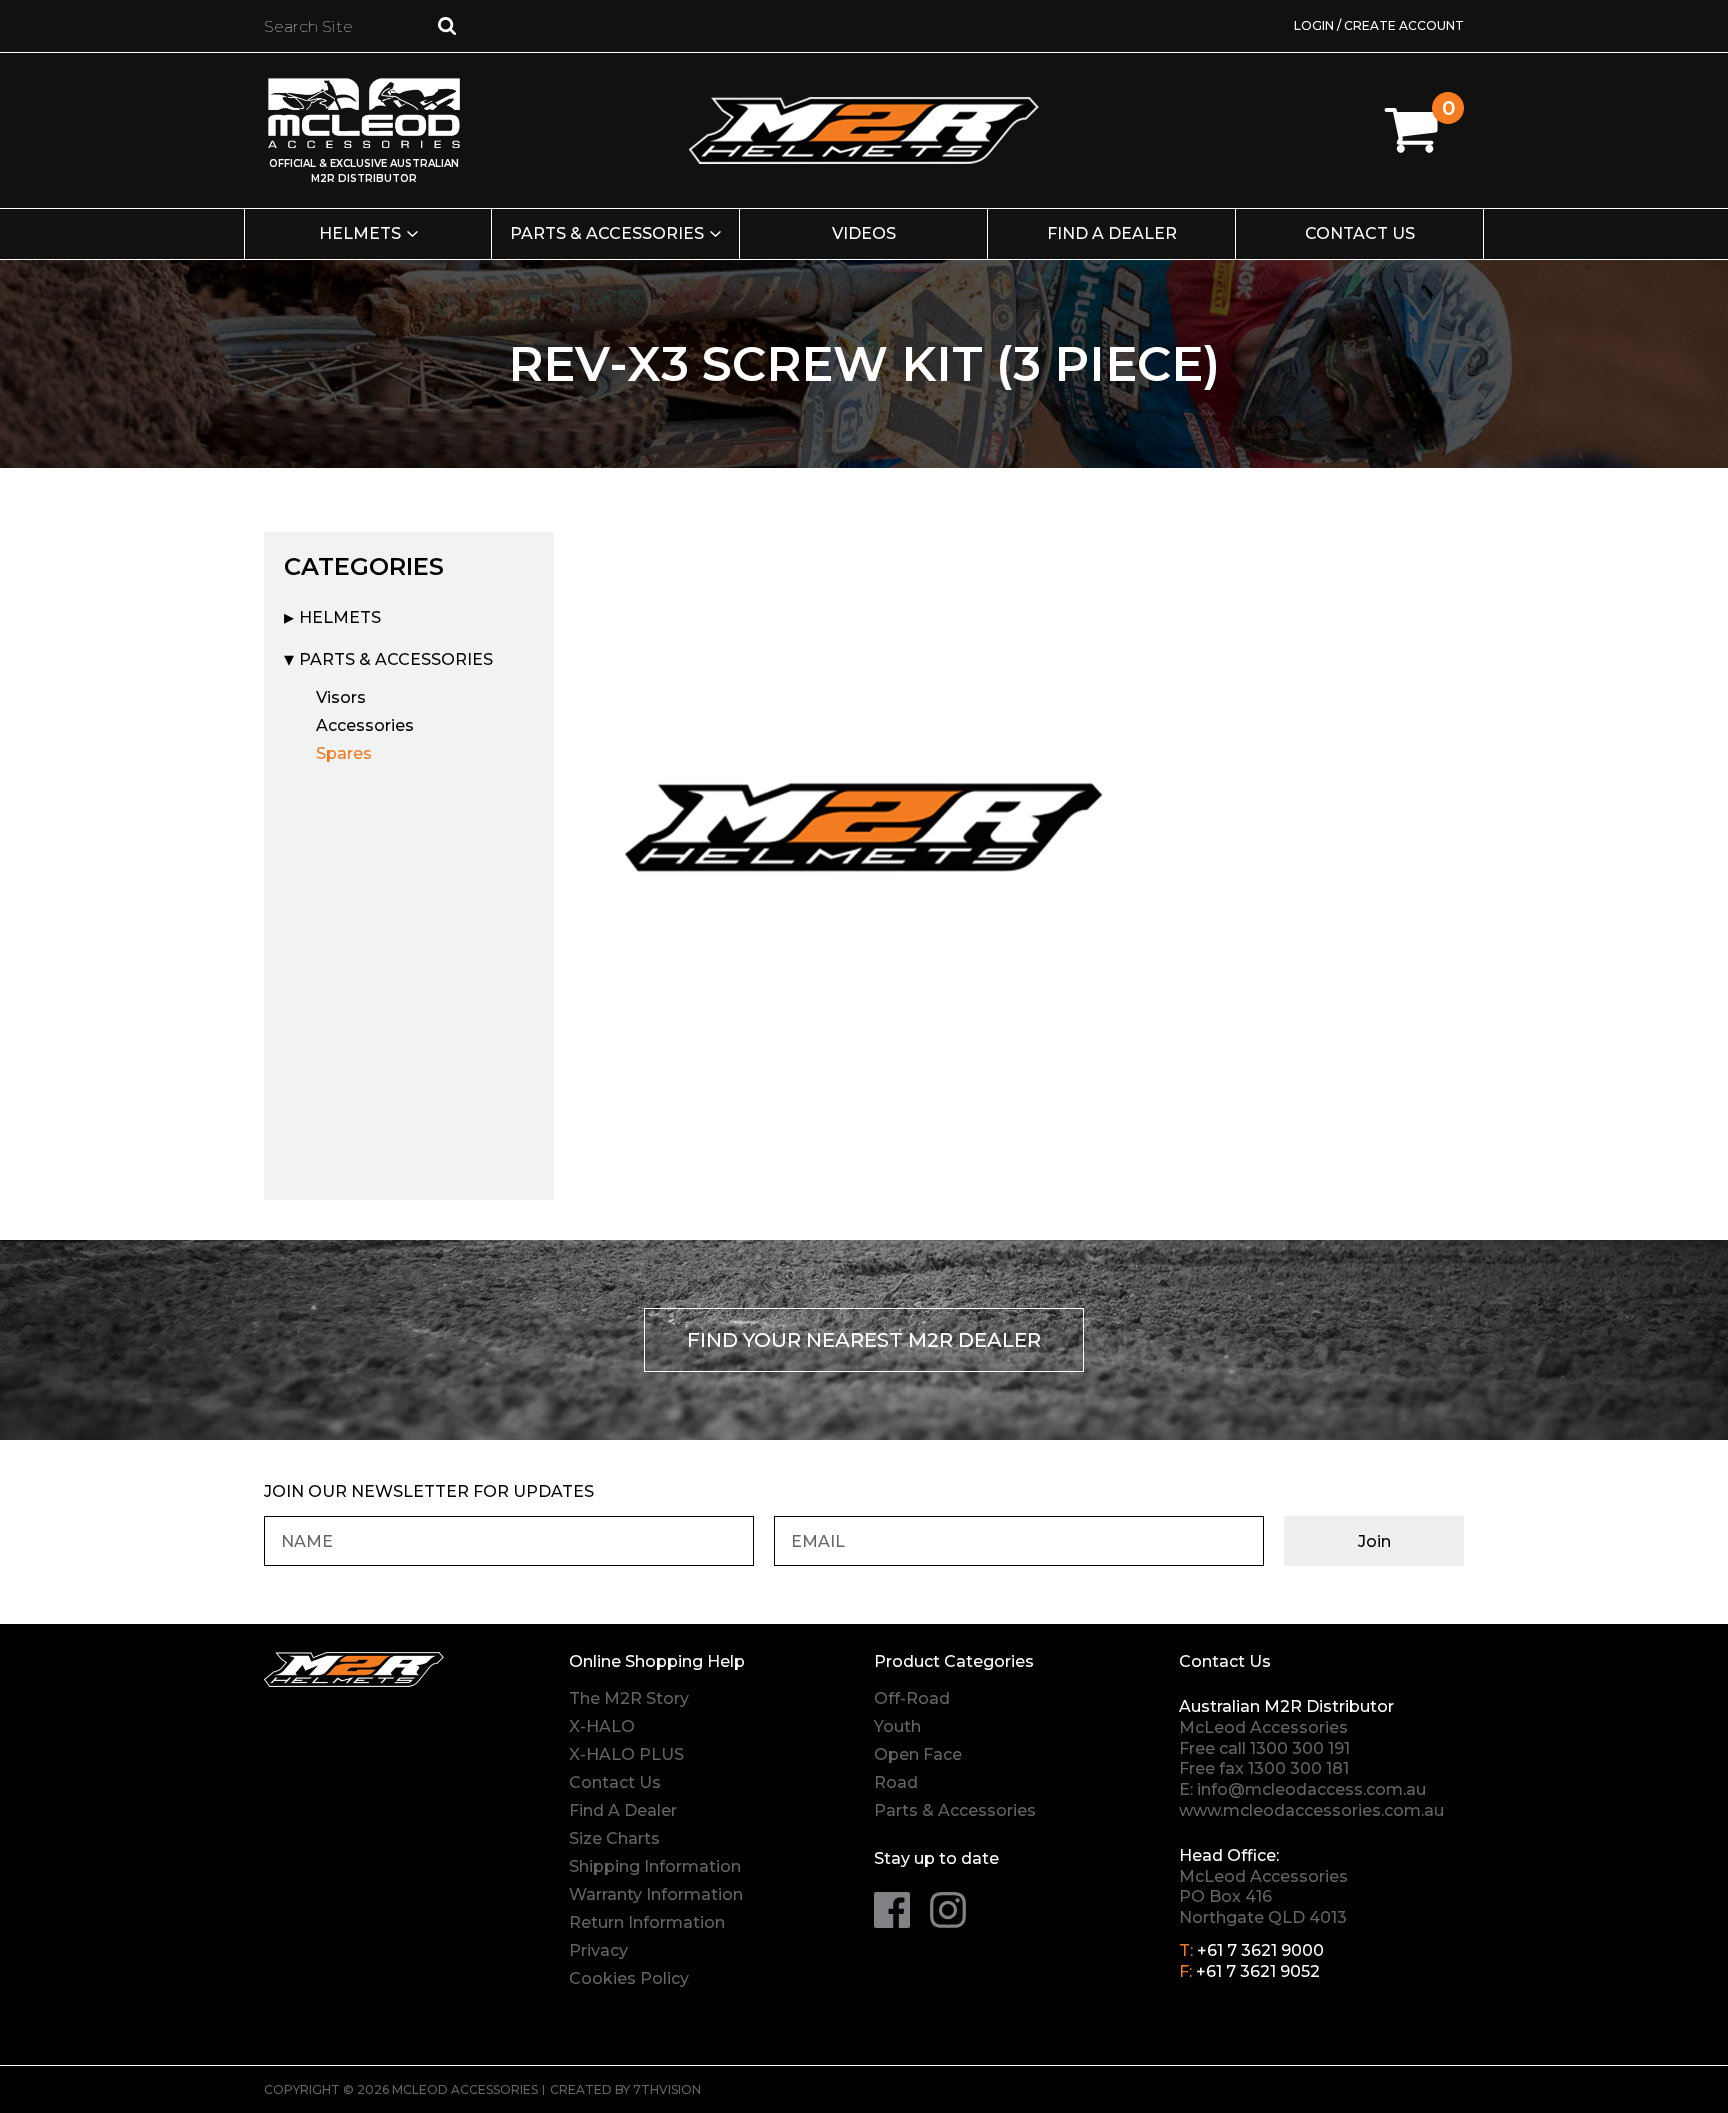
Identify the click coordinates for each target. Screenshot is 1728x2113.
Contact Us (1360, 233)
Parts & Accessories (607, 233)
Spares (344, 753)
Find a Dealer (1112, 233)
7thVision (667, 2089)
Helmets (360, 233)
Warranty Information (656, 1894)
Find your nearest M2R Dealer (864, 1340)
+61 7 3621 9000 (1260, 1950)
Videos (864, 233)
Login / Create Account (1379, 25)
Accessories (365, 725)
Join (1374, 1541)
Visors (341, 697)
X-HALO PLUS (626, 1754)
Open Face (918, 1754)
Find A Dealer (623, 1810)
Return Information (647, 1922)
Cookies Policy (629, 1978)
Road (896, 1782)
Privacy (598, 1950)
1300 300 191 (1300, 1748)
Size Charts (614, 1838)
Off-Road (912, 1698)
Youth (897, 1726)
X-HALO (602, 1726)
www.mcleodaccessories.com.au (1311, 1810)
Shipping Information (655, 1866)
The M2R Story (629, 1698)
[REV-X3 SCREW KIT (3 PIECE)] (864, 822)
